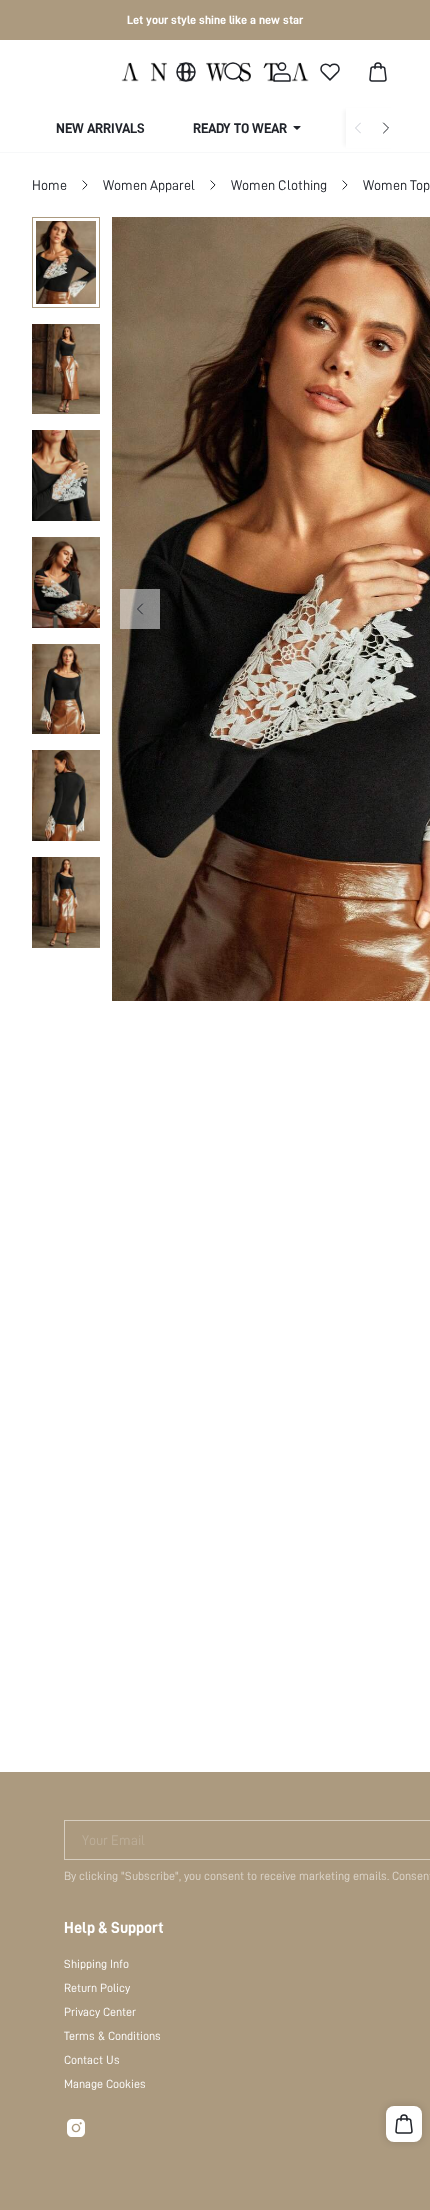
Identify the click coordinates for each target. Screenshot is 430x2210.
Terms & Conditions (112, 2036)
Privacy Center (100, 2012)
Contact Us (92, 2060)
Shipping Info (96, 1964)
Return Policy (97, 1988)
